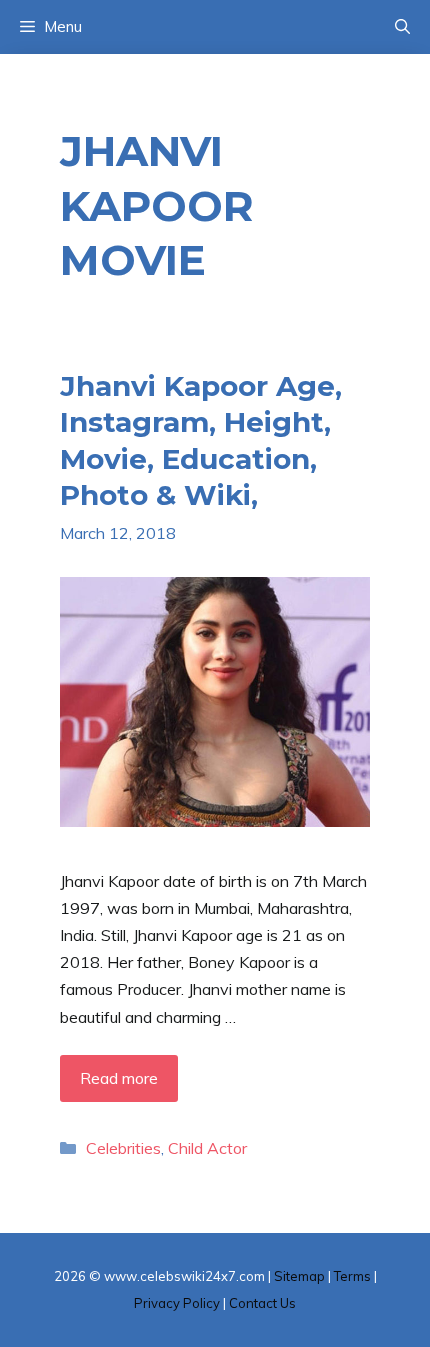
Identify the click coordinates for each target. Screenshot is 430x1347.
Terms (352, 1276)
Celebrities (123, 1148)
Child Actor (207, 1148)
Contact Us (262, 1303)
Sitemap (299, 1276)
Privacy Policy (177, 1303)
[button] (402, 27)
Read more (119, 1078)
